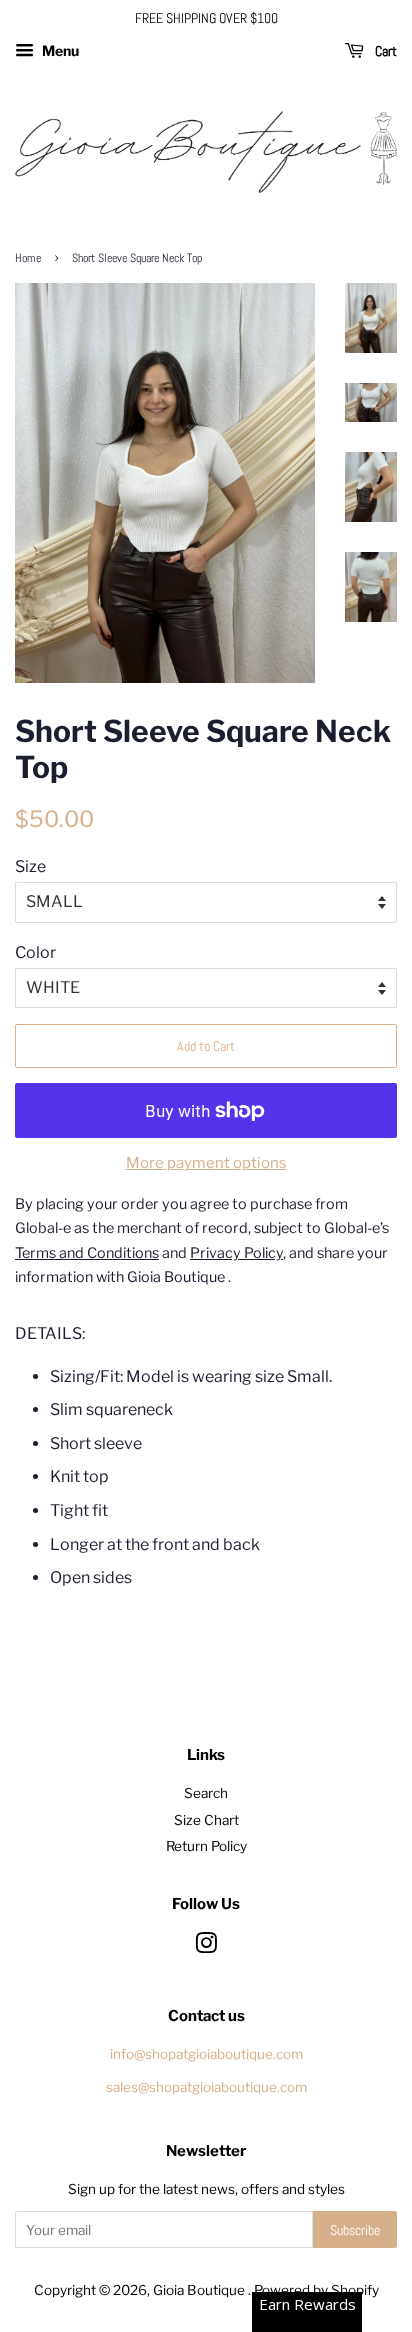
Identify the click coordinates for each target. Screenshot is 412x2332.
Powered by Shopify (316, 2290)
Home (28, 258)
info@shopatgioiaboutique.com (206, 2054)
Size (30, 866)
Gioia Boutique (200, 2290)
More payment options (206, 1163)
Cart (384, 51)
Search (206, 1793)
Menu (59, 50)
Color (35, 952)
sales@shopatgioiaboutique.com (206, 2087)
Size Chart (206, 1820)
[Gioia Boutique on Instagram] (206, 1947)
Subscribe (355, 2230)
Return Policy (206, 1846)
